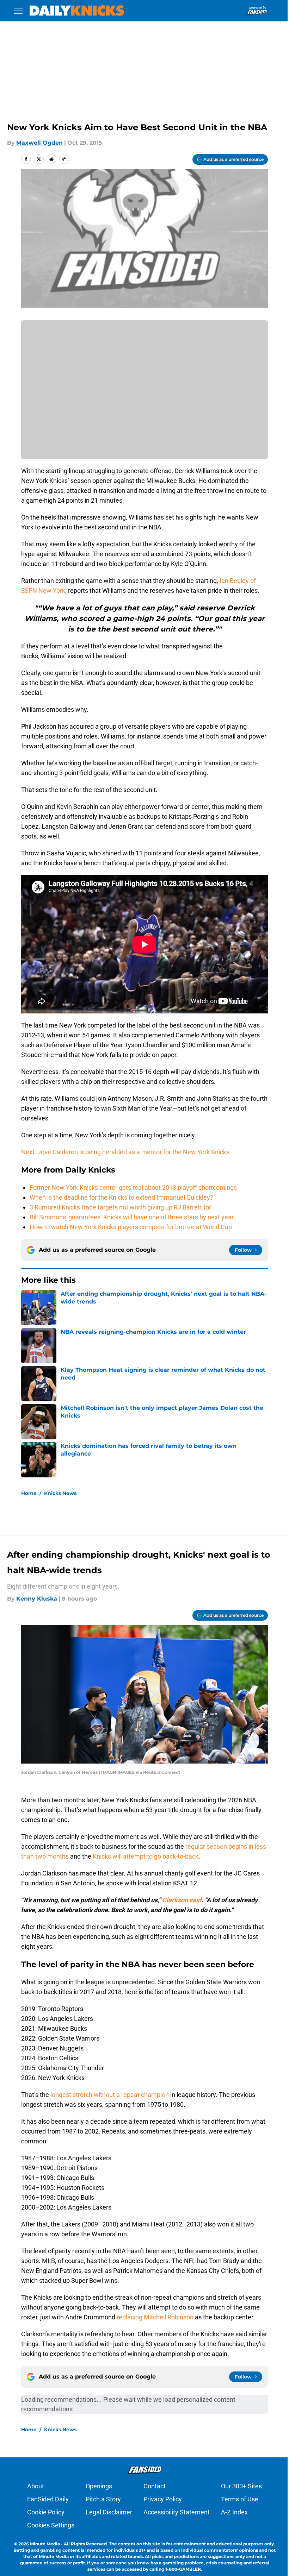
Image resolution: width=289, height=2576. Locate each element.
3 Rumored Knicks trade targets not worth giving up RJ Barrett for (120, 1207)
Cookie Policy (46, 2512)
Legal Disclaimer (109, 2512)
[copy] (64, 159)
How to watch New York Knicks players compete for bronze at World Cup (131, 1227)
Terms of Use (240, 2499)
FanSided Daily (48, 2499)
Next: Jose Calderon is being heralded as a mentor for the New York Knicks (125, 1152)
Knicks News (60, 1493)
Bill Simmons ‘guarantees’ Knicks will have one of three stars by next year (132, 1217)
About (36, 2486)
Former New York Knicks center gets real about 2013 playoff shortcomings (133, 1188)
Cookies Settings (51, 2525)
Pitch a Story (103, 2499)
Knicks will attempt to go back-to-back (146, 1856)
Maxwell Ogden (39, 143)
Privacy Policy (163, 2499)
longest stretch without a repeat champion (110, 2095)
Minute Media (45, 2544)
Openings (99, 2486)
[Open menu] (18, 11)
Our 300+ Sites (241, 2486)
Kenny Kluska (37, 1599)
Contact (155, 2486)
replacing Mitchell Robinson (155, 2317)
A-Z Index (234, 2512)
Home (29, 1493)
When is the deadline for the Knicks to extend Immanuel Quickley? (121, 1197)
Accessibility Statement (177, 2512)
